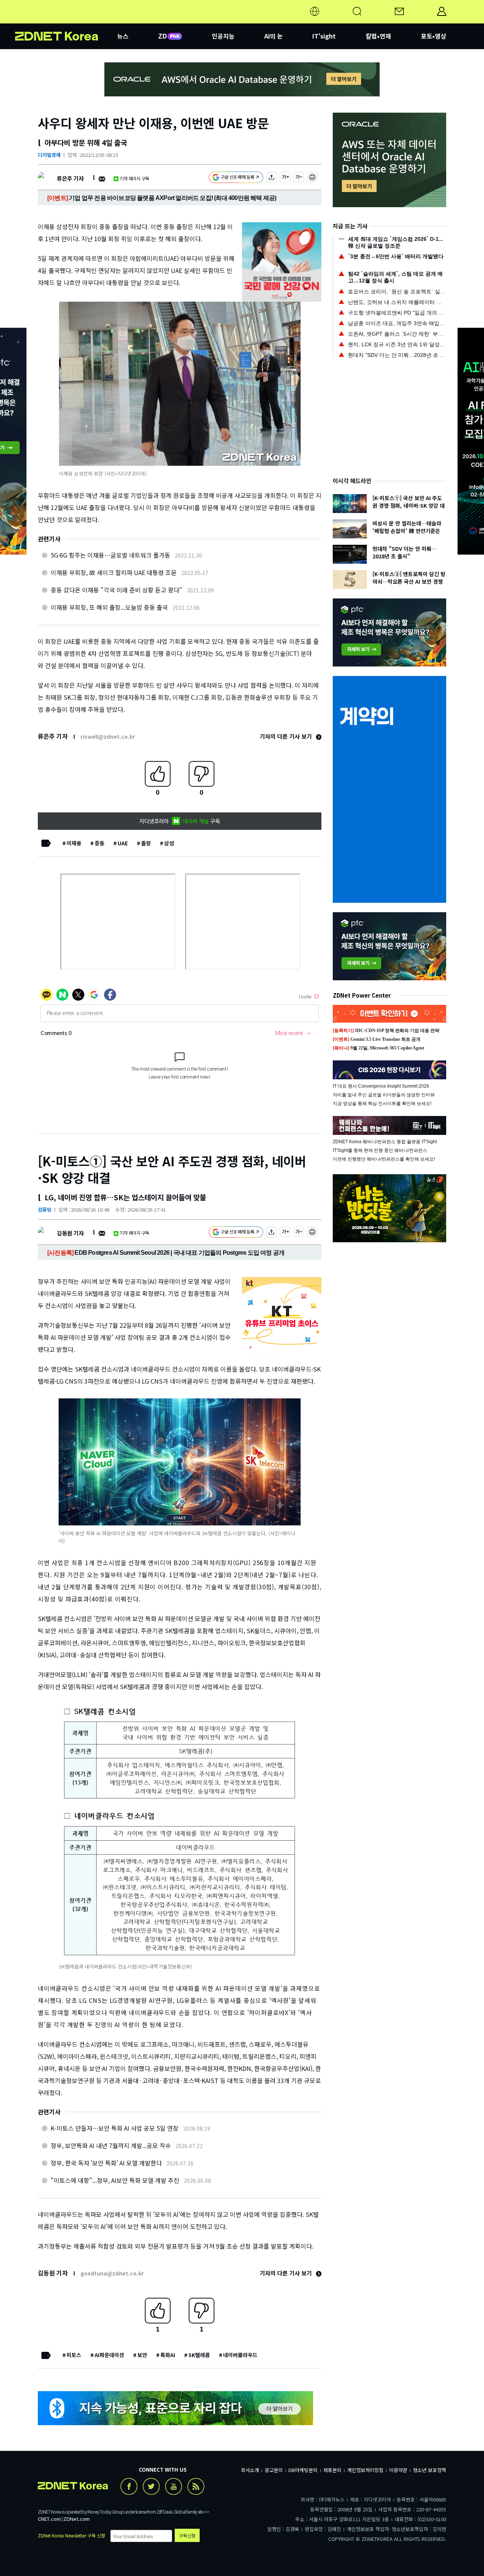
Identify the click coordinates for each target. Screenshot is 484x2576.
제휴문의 (332, 2470)
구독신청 (187, 2535)
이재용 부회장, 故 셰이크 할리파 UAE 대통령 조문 (114, 572)
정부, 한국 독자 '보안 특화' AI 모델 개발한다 (106, 2163)
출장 (146, 843)
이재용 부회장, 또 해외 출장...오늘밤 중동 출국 (109, 607)
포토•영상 (434, 36)
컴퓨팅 (45, 1210)
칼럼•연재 (378, 36)
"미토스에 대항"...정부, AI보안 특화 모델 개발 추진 (115, 2180)
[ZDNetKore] (66, 20)
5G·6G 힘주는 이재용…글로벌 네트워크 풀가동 (110, 555)
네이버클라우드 (240, 2355)
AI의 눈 (274, 36)
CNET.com (49, 2519)
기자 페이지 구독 (134, 178)
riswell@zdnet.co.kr (108, 736)
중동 (99, 843)
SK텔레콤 (199, 2355)
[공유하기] (271, 178)
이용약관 (398, 2470)
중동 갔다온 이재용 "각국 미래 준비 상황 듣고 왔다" (116, 590)
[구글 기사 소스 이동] (236, 178)
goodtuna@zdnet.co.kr (112, 2273)
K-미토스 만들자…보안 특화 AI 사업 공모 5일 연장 (115, 2128)
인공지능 (223, 36)
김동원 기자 (70, 1233)
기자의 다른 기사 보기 (287, 736)
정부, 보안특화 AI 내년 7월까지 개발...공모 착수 (111, 2145)
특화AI (168, 2355)
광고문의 (274, 2470)
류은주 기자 (70, 178)
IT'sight (324, 36)
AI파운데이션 (109, 2355)
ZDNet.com (76, 2519)
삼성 (169, 843)
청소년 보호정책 (430, 2470)
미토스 (74, 2355)
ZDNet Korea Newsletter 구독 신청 (71, 2535)
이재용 (74, 843)
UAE (123, 843)
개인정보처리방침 (365, 2470)
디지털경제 (49, 155)
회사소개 (250, 2470)
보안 (142, 2355)
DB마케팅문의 (303, 2470)
